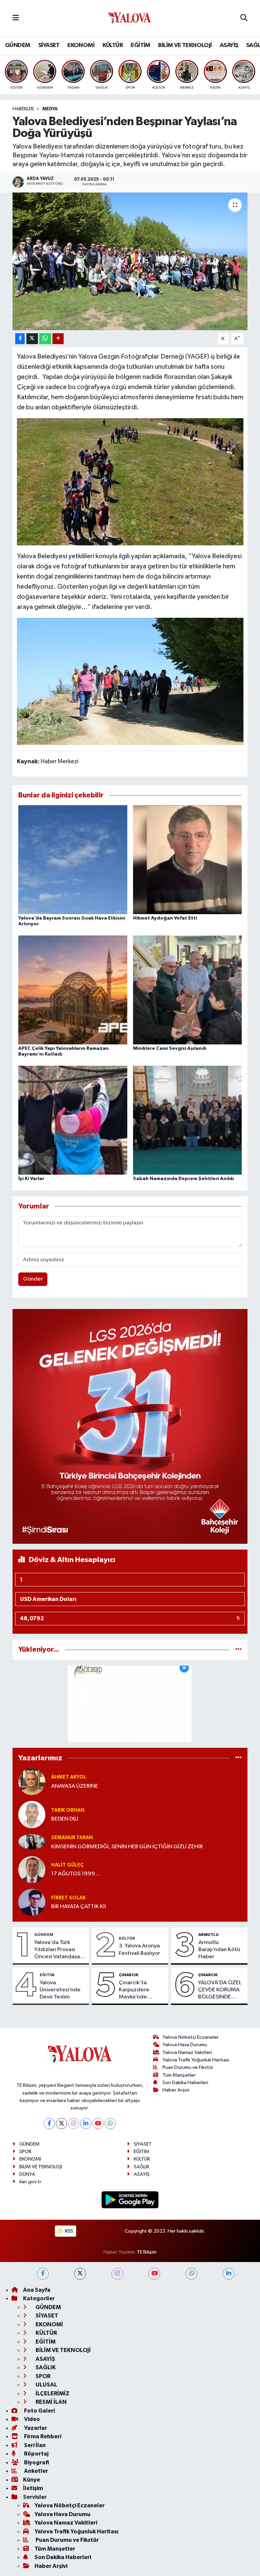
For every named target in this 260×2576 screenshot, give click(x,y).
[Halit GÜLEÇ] (32, 1869)
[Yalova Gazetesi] (130, 18)
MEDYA (50, 109)
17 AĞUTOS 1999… (76, 1874)
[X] (61, 2123)
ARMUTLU (209, 1935)
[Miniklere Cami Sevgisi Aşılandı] (188, 990)
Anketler (36, 2471)
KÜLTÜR (113, 45)
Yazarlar (35, 2428)
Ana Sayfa (37, 2290)
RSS (69, 2231)
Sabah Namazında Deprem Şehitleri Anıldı (183, 1179)
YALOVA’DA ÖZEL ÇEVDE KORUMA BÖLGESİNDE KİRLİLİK (220, 1990)
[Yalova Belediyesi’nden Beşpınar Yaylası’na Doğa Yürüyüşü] (130, 261)
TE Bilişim (147, 2252)
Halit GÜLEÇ (67, 1865)
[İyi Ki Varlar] (73, 1120)
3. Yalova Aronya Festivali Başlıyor (139, 1949)
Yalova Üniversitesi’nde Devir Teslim (60, 1990)
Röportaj (36, 2454)
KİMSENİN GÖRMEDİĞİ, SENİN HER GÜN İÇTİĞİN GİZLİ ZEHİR (127, 1847)
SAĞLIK (142, 2167)
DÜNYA (27, 2174)
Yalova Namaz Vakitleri (187, 2052)
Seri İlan (34, 2445)
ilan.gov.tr (30, 2182)
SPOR (25, 2152)
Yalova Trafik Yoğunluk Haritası (196, 2060)
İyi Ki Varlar (31, 1179)
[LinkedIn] (86, 2123)
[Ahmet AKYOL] (32, 1781)
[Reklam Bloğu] (130, 1426)
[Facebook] (49, 2123)
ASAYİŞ (229, 45)
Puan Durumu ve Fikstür (188, 2067)
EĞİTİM (140, 45)
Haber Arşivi (176, 2090)
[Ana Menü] (16, 18)
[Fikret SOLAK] (32, 1902)
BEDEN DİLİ (65, 1819)
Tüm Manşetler (179, 2075)
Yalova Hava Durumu (185, 2045)
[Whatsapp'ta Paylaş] (45, 339)
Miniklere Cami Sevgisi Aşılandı (170, 1048)
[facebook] (43, 2274)
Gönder (33, 1279)
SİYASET (49, 45)
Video (31, 2419)
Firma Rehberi (42, 2436)
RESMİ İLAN (51, 2402)
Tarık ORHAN (68, 1810)
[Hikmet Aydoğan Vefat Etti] (188, 860)
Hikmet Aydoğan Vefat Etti (165, 918)
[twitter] (80, 2274)
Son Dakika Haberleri (185, 2083)
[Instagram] (74, 2123)
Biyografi (36, 2462)
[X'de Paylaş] (32, 339)
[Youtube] (98, 2123)
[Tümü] (239, 1649)
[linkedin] (229, 2274)
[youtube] (154, 2274)
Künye (31, 2480)
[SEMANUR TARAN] (32, 1842)
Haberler (23, 109)
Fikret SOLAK (68, 1898)
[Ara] (244, 18)
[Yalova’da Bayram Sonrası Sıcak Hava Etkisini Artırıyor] (73, 860)
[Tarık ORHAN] (32, 1815)
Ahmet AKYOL (69, 1777)
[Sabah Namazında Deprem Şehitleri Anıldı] (188, 1120)
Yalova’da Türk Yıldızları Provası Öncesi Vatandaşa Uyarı (57, 1950)
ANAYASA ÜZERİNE (75, 1786)
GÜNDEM (18, 45)
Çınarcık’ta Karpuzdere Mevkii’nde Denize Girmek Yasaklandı (138, 1990)
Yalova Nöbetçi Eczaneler (191, 2037)
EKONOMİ (81, 45)
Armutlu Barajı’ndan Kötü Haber (219, 1950)
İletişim (33, 2488)
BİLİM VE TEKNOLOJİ (185, 45)
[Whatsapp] (110, 2123)
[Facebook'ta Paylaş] (20, 339)
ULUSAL (46, 2385)
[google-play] (130, 2200)
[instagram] (117, 2274)
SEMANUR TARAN (72, 1838)
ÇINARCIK (129, 1975)
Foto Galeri (39, 2411)
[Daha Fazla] (58, 339)
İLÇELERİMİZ (52, 2393)
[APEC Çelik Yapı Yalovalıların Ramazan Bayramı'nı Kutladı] (73, 990)
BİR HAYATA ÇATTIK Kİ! (79, 1907)
